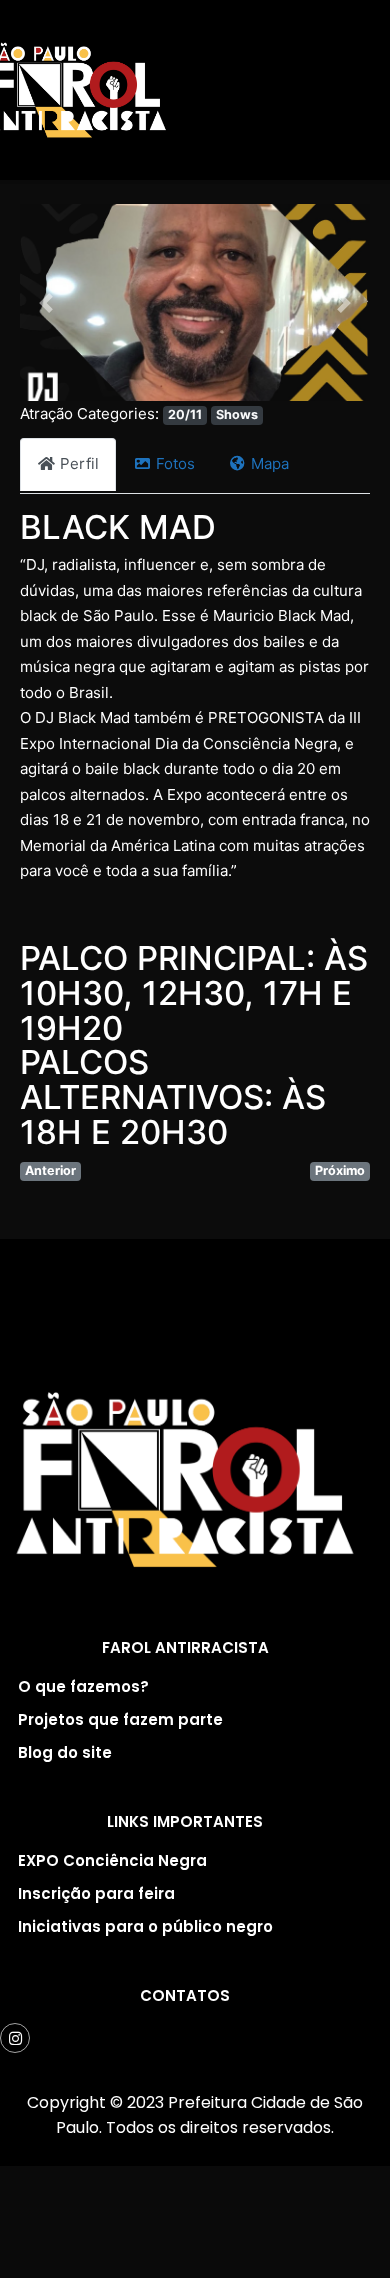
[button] (46, 302)
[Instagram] (15, 2038)
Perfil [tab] (79, 463)
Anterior (50, 1170)
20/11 (185, 414)
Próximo (340, 1170)
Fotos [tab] (175, 463)
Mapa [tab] (270, 463)
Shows (237, 414)
